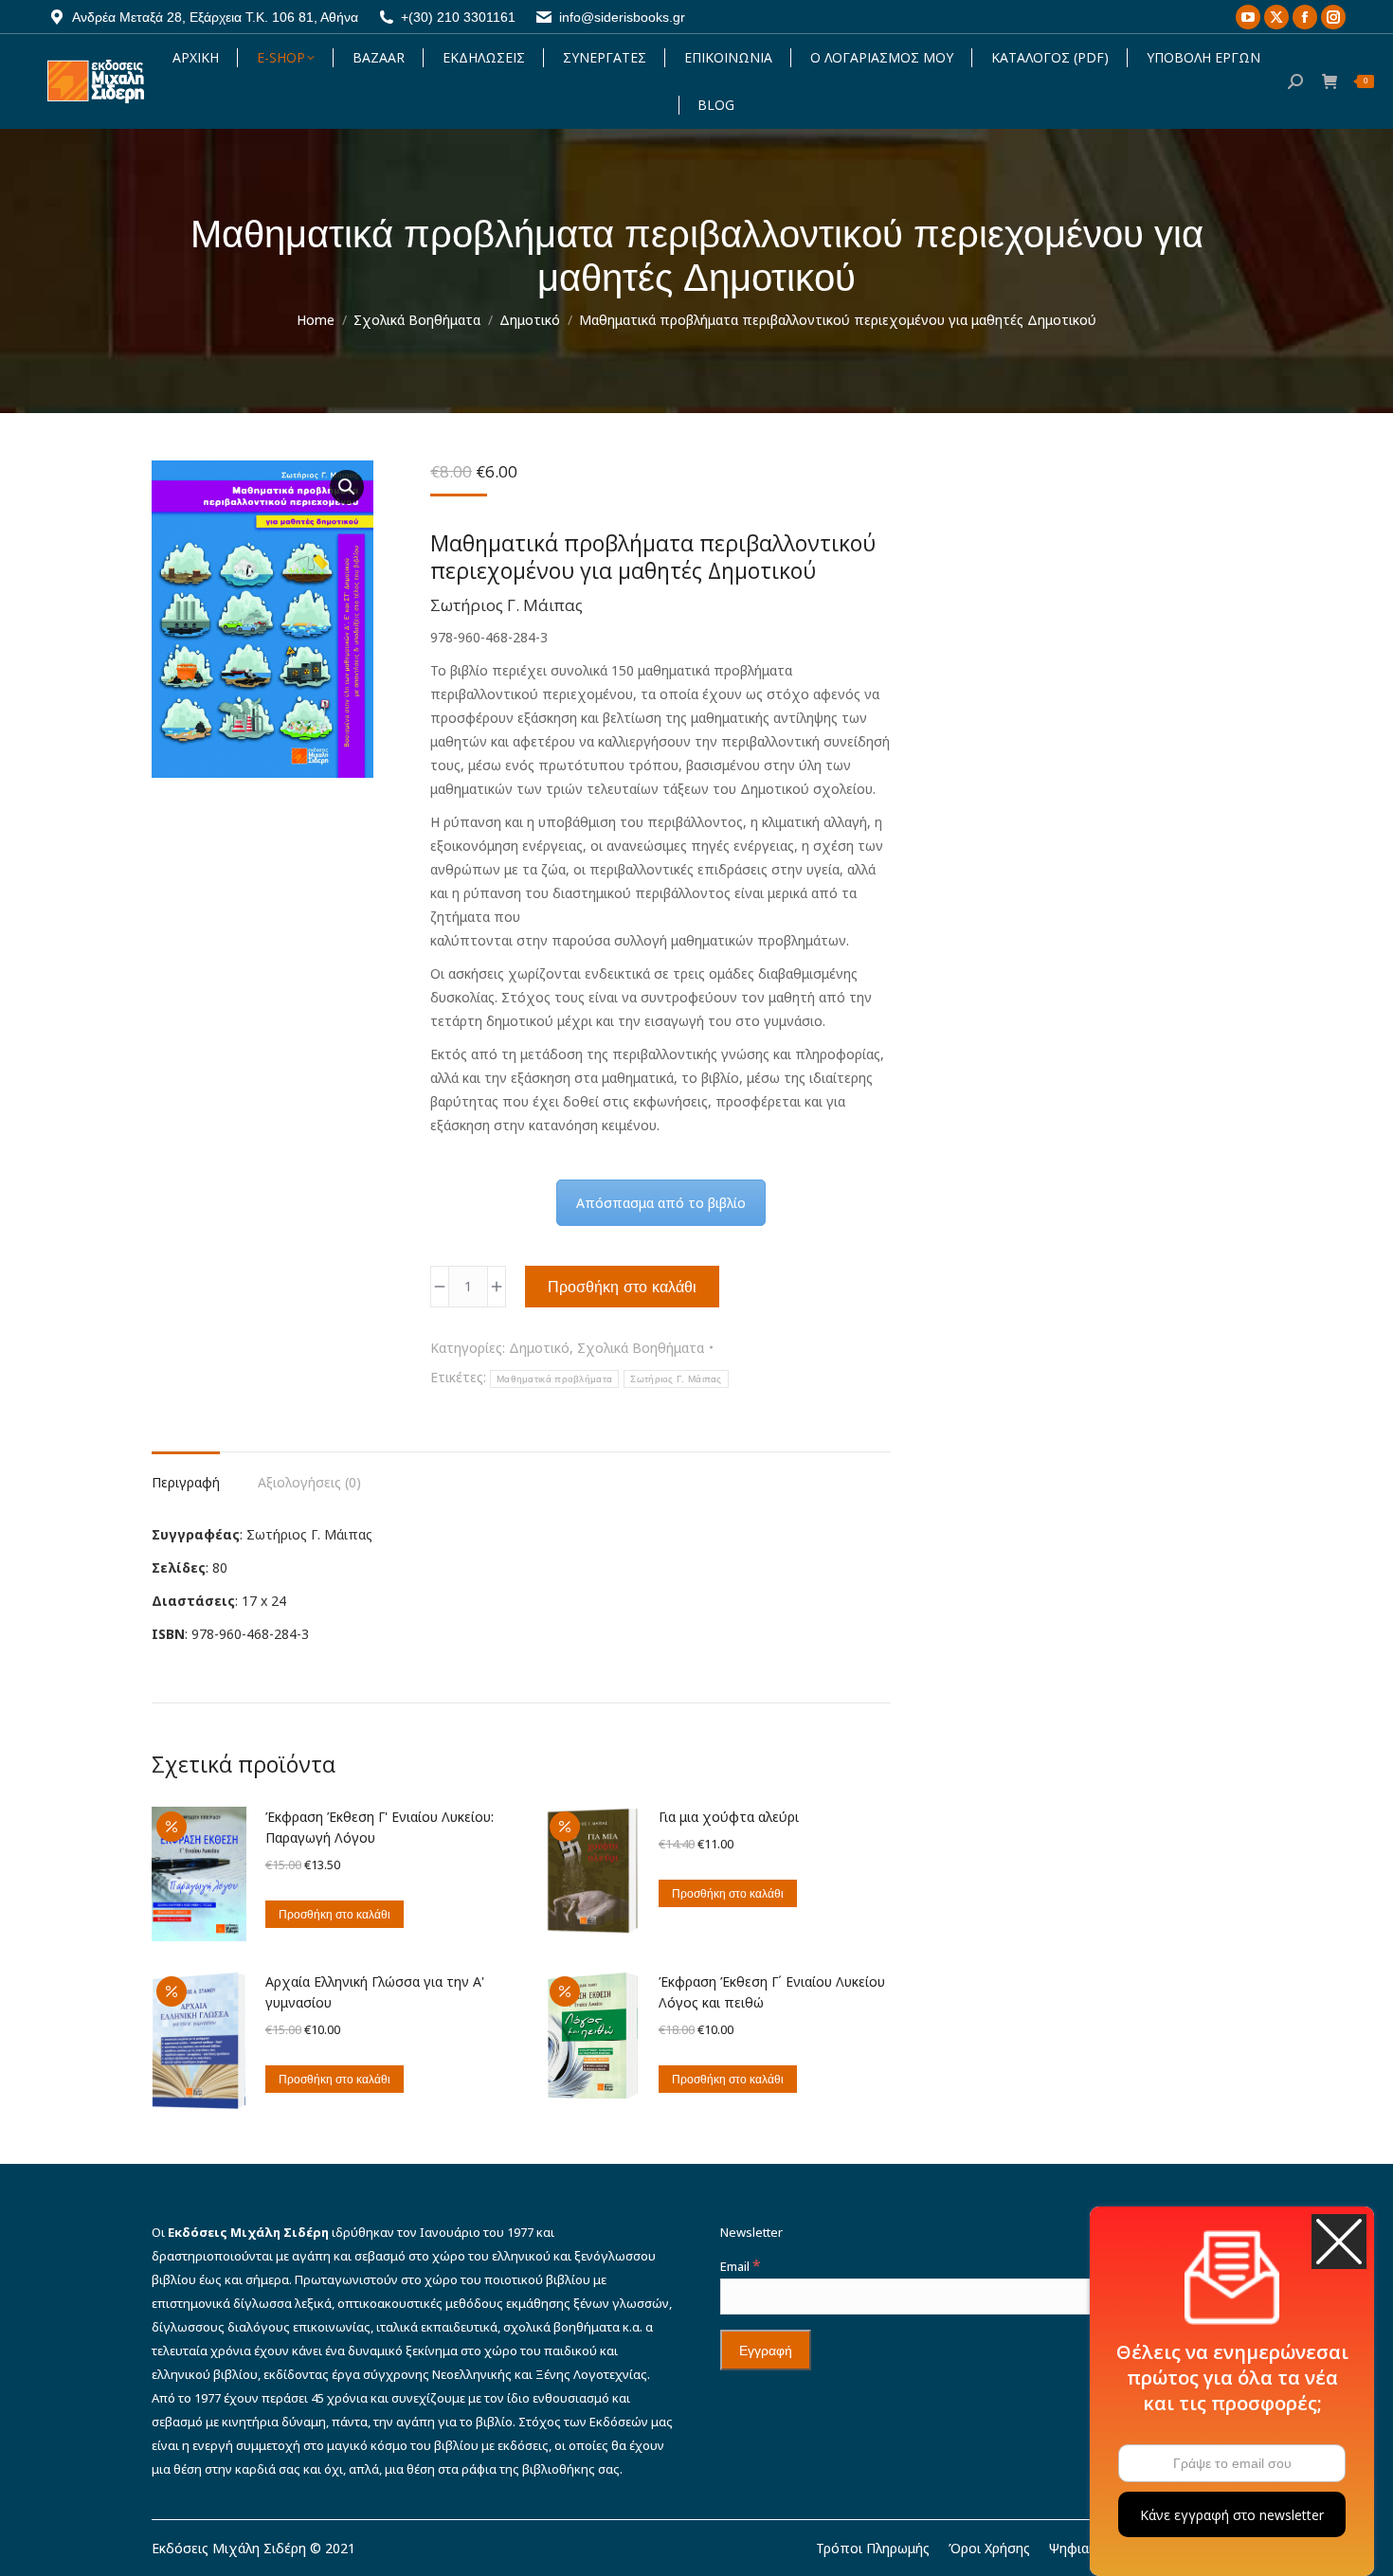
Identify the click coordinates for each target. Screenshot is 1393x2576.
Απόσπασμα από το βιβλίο (661, 1203)
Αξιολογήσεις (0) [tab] (309, 1482)
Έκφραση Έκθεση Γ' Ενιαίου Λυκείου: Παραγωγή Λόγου (380, 1827)
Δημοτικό (539, 1348)
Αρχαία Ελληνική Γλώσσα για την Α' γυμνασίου (375, 1992)
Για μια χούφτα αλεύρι (729, 1817)
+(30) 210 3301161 (458, 17)
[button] (347, 487)
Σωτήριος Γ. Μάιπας (676, 1379)
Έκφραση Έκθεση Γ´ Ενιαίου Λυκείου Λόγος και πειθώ (772, 1992)
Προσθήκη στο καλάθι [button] (335, 1914)
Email (740, 2266)
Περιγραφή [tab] (186, 1482)
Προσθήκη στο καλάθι (622, 1287)
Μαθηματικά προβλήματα (554, 1379)
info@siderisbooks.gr (622, 17)
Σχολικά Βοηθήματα (641, 1348)
